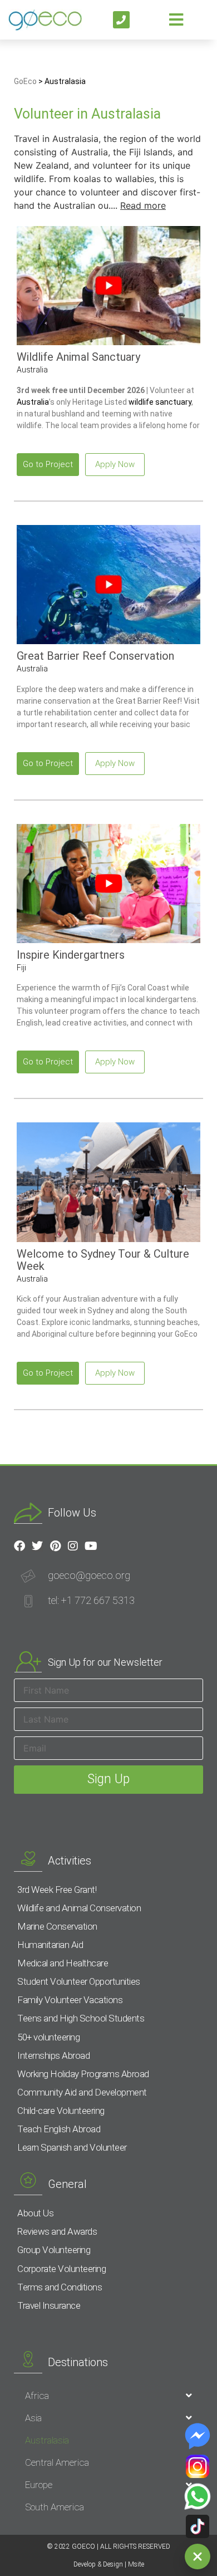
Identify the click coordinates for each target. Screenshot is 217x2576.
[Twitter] (37, 1546)
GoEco (25, 81)
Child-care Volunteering (61, 2111)
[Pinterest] (55, 1546)
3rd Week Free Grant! (57, 1890)
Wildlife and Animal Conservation (79, 1908)
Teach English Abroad (59, 2129)
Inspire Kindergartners (71, 955)
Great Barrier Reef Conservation (95, 656)
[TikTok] (198, 2526)
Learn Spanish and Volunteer (72, 2147)
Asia (33, 2418)
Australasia (47, 2440)
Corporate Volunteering (61, 2269)
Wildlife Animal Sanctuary (78, 357)
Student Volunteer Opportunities (79, 1981)
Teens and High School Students (81, 2018)
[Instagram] (198, 2466)
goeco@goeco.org (89, 1575)
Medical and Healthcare (63, 1963)
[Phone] (122, 20)
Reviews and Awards (57, 2231)
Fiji (21, 968)
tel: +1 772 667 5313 (91, 1600)
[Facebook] (19, 1546)
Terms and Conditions (60, 2287)
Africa (37, 2396)
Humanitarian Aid (50, 1945)
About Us (35, 2213)
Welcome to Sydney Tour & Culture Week (103, 1260)
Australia (32, 370)
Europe (39, 2485)
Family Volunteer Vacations (70, 2000)
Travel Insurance (49, 2305)
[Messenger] (198, 2436)
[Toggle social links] (198, 2557)
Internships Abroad (53, 2055)
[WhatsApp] (198, 2496)
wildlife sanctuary (160, 402)
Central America (57, 2462)
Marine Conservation (57, 1926)
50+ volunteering (48, 2037)
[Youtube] (91, 1546)
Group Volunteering (54, 2250)
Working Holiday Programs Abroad (83, 2074)
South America (55, 2507)
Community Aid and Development (82, 2092)
